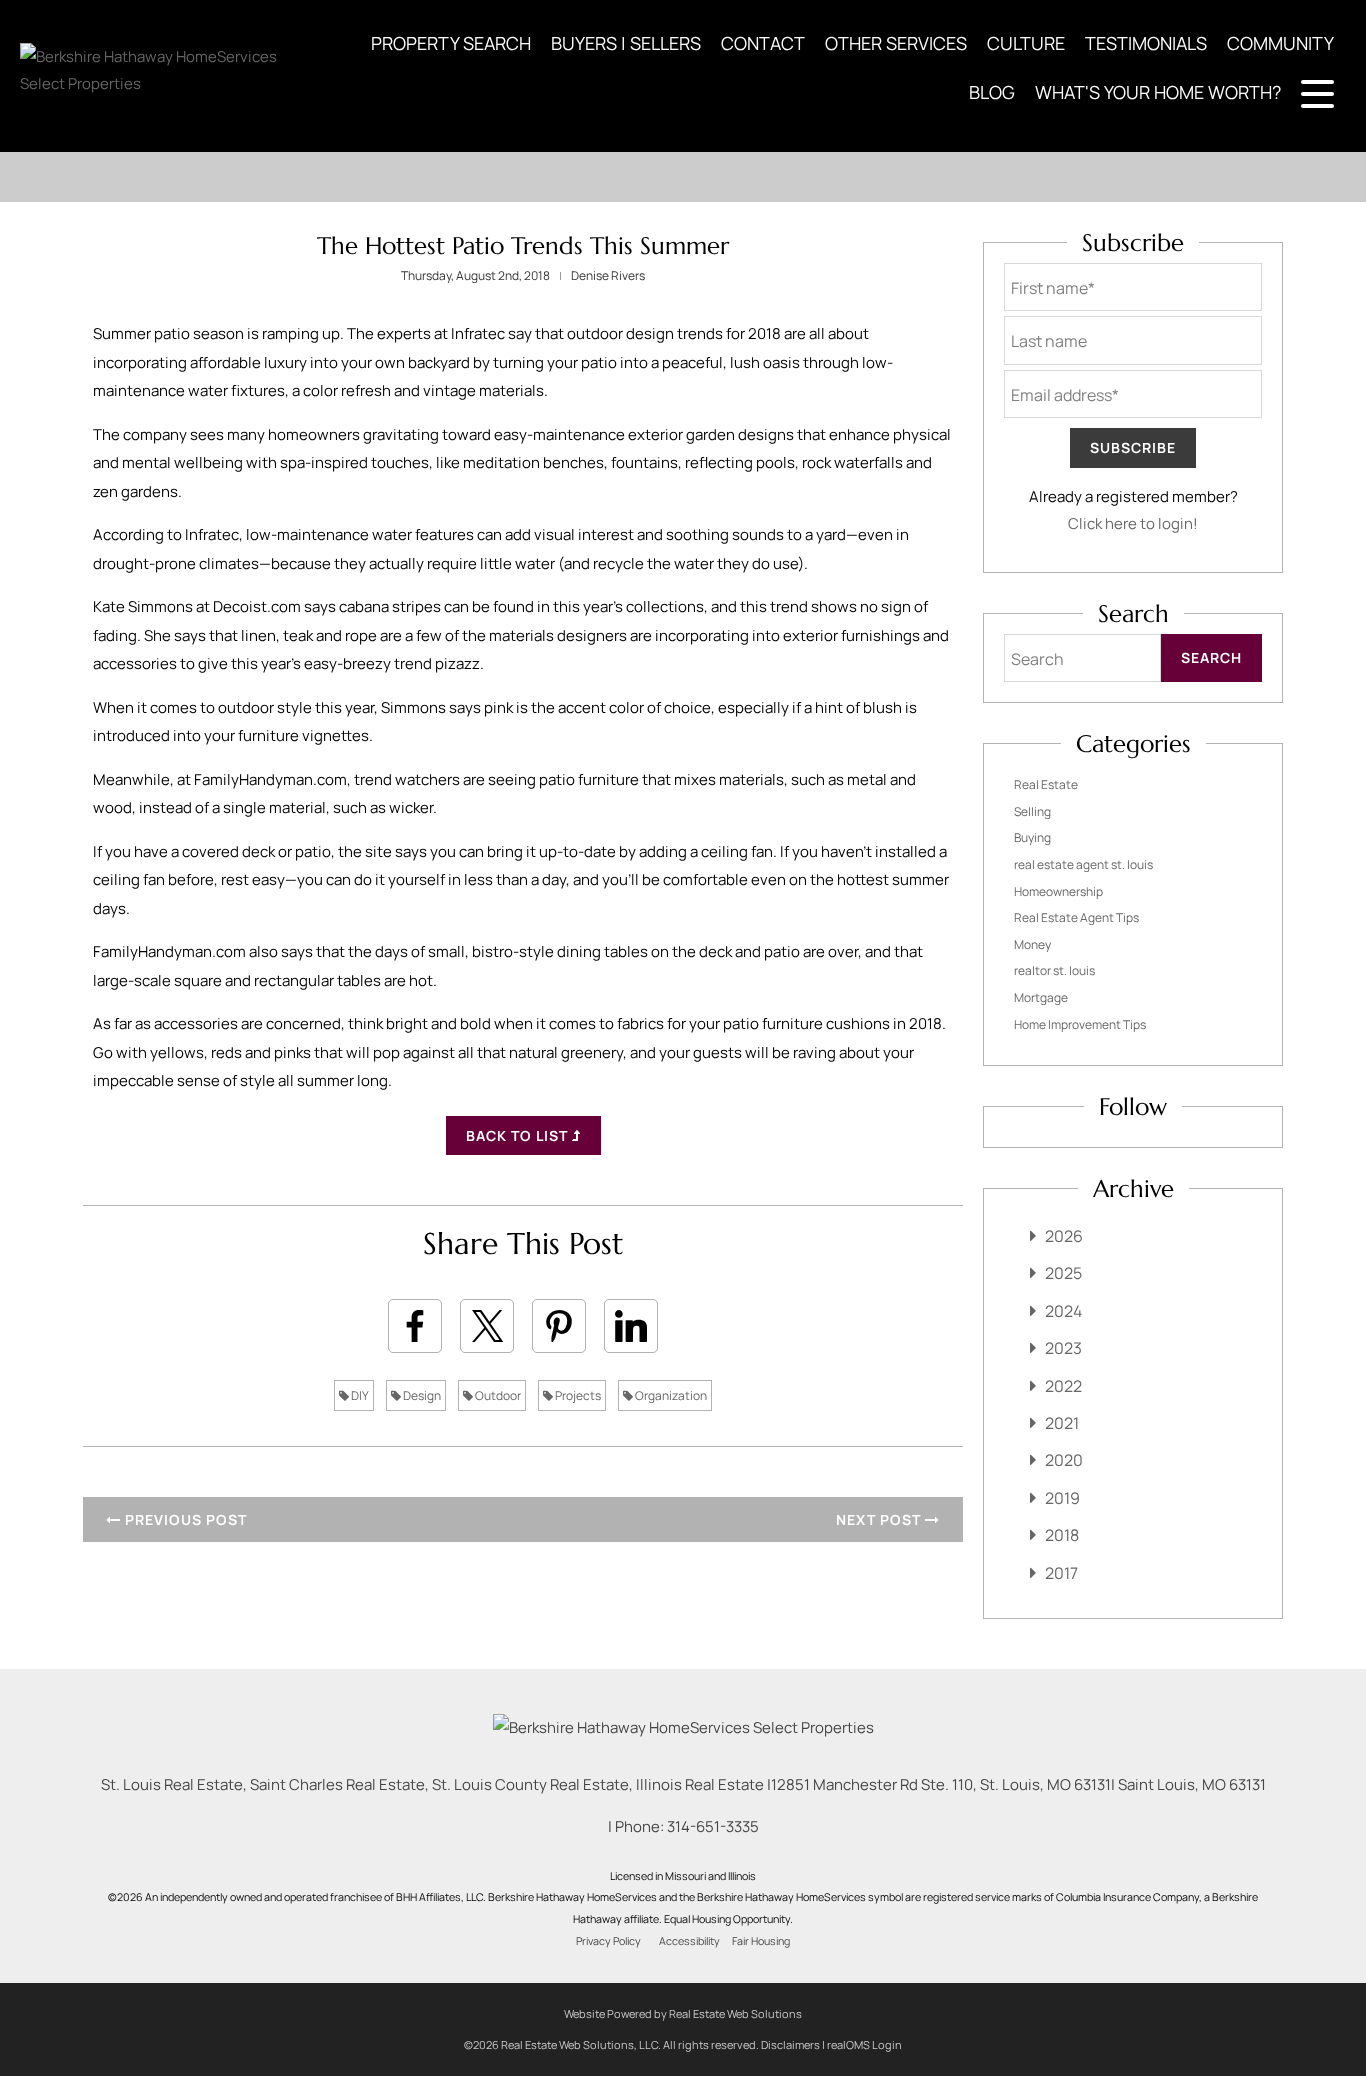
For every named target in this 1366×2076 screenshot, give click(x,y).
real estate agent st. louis (1083, 864)
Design (421, 1395)
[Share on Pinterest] (559, 1326)
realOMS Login (864, 2044)
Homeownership (1058, 891)
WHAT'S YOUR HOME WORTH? (1158, 92)
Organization (670, 1395)
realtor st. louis (1054, 970)
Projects (577, 1395)
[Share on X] (487, 1326)
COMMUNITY (1280, 43)
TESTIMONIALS (1146, 43)
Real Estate (1046, 784)
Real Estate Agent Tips (1076, 917)
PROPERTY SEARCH (451, 43)
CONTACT (763, 43)
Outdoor (497, 1395)
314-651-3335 (713, 1826)
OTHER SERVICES (896, 43)
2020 (1064, 1460)
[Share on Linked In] (631, 1326)
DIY (359, 1395)
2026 (1064, 1236)
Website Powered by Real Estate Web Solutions (683, 2013)
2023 (1063, 1348)
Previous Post (184, 1519)
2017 (1061, 1573)
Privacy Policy (608, 1941)
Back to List (519, 1135)
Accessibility (689, 1941)
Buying (1032, 837)
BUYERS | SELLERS (626, 43)
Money (1032, 944)
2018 (1062, 1535)
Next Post (880, 1519)
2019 (1062, 1498)
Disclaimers (790, 2044)
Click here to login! (1133, 523)
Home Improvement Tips (1080, 1024)
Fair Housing (761, 1941)
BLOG (992, 92)
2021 (1062, 1423)
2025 (1063, 1273)
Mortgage (1041, 997)
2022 (1063, 1386)
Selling (1032, 811)
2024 (1063, 1311)
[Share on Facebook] (415, 1326)
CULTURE (1026, 43)
